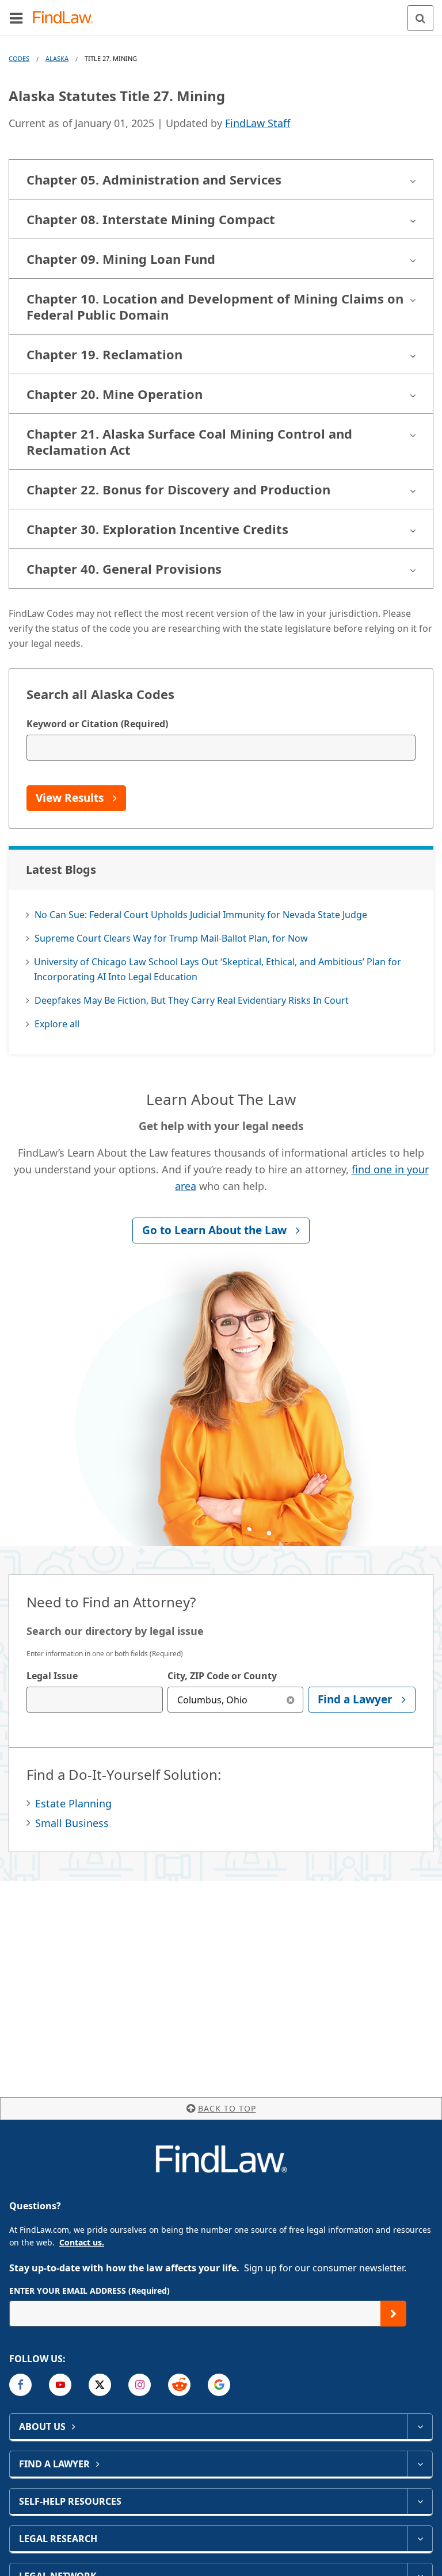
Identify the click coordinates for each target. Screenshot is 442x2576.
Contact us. (82, 2242)
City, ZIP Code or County (222, 1676)
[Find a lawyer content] (420, 2464)
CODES (19, 58)
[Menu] (16, 18)
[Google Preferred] (219, 2385)
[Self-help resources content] (420, 2501)
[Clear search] (290, 1700)
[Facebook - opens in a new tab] (20, 2385)
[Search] (420, 18)
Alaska (57, 58)
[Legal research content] (420, 2539)
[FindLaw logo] (66, 18)
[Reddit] (179, 2385)
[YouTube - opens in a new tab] (60, 2385)
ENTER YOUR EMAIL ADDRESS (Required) (89, 2291)
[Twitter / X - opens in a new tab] (100, 2385)
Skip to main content (221, 13)
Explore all (57, 1024)
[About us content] (420, 2427)
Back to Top (227, 2108)
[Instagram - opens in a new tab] (140, 2385)
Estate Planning (73, 1803)
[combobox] (95, 1700)
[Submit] (393, 2314)
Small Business (72, 1823)
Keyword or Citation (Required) (97, 724)
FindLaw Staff (258, 123)
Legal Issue (52, 1676)
